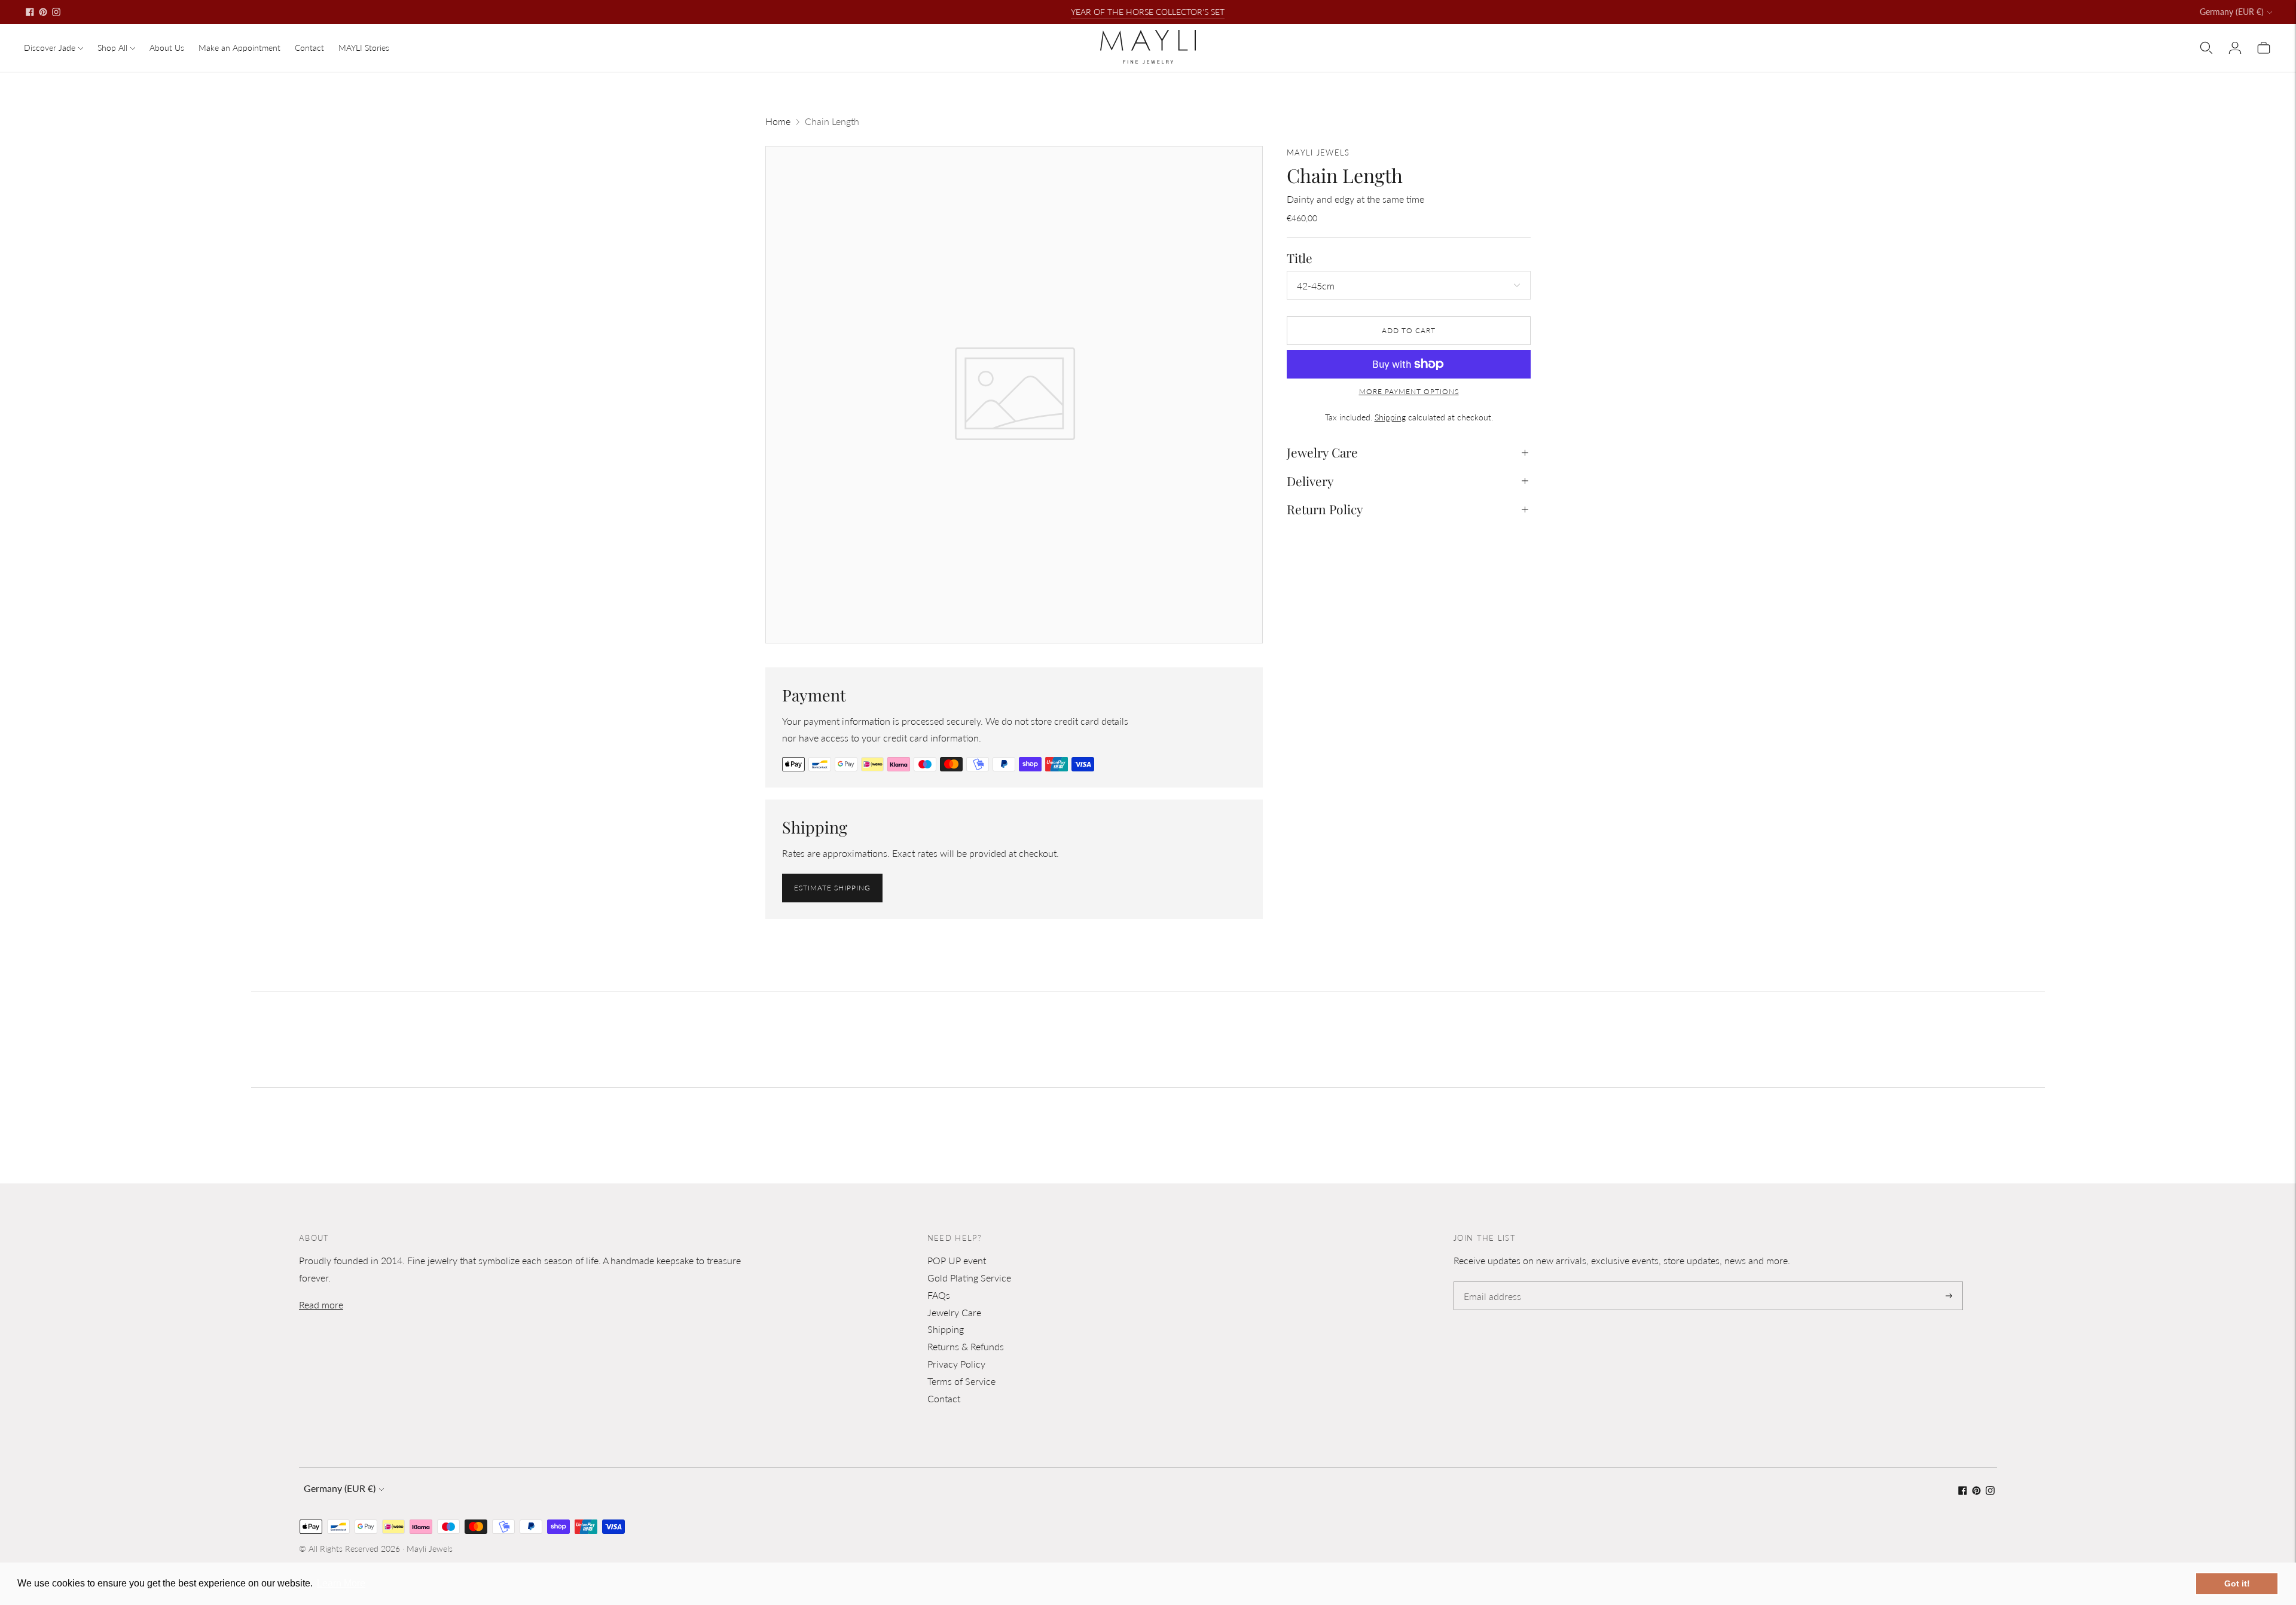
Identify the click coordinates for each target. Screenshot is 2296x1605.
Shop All (112, 48)
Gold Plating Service (969, 1278)
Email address (1490, 1282)
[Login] (2235, 48)
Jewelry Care (1322, 452)
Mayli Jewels (430, 1548)
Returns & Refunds (966, 1346)
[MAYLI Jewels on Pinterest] (43, 12)
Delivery (1310, 481)
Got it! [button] (2237, 1583)
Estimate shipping (832, 888)
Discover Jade (50, 48)
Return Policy (1325, 509)
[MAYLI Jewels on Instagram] (56, 12)
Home (778, 121)
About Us (167, 48)
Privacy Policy (956, 1364)
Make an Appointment (239, 48)
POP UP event (957, 1260)
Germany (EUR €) (2232, 12)
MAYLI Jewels (1318, 152)
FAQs (939, 1295)
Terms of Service (961, 1381)
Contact (309, 48)
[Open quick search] (2206, 48)
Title (1300, 258)
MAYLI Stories (364, 48)
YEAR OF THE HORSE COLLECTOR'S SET (1148, 12)
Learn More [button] (341, 1583)
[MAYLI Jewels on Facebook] (30, 12)
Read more (321, 1305)
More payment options (1409, 391)
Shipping (1390, 416)
